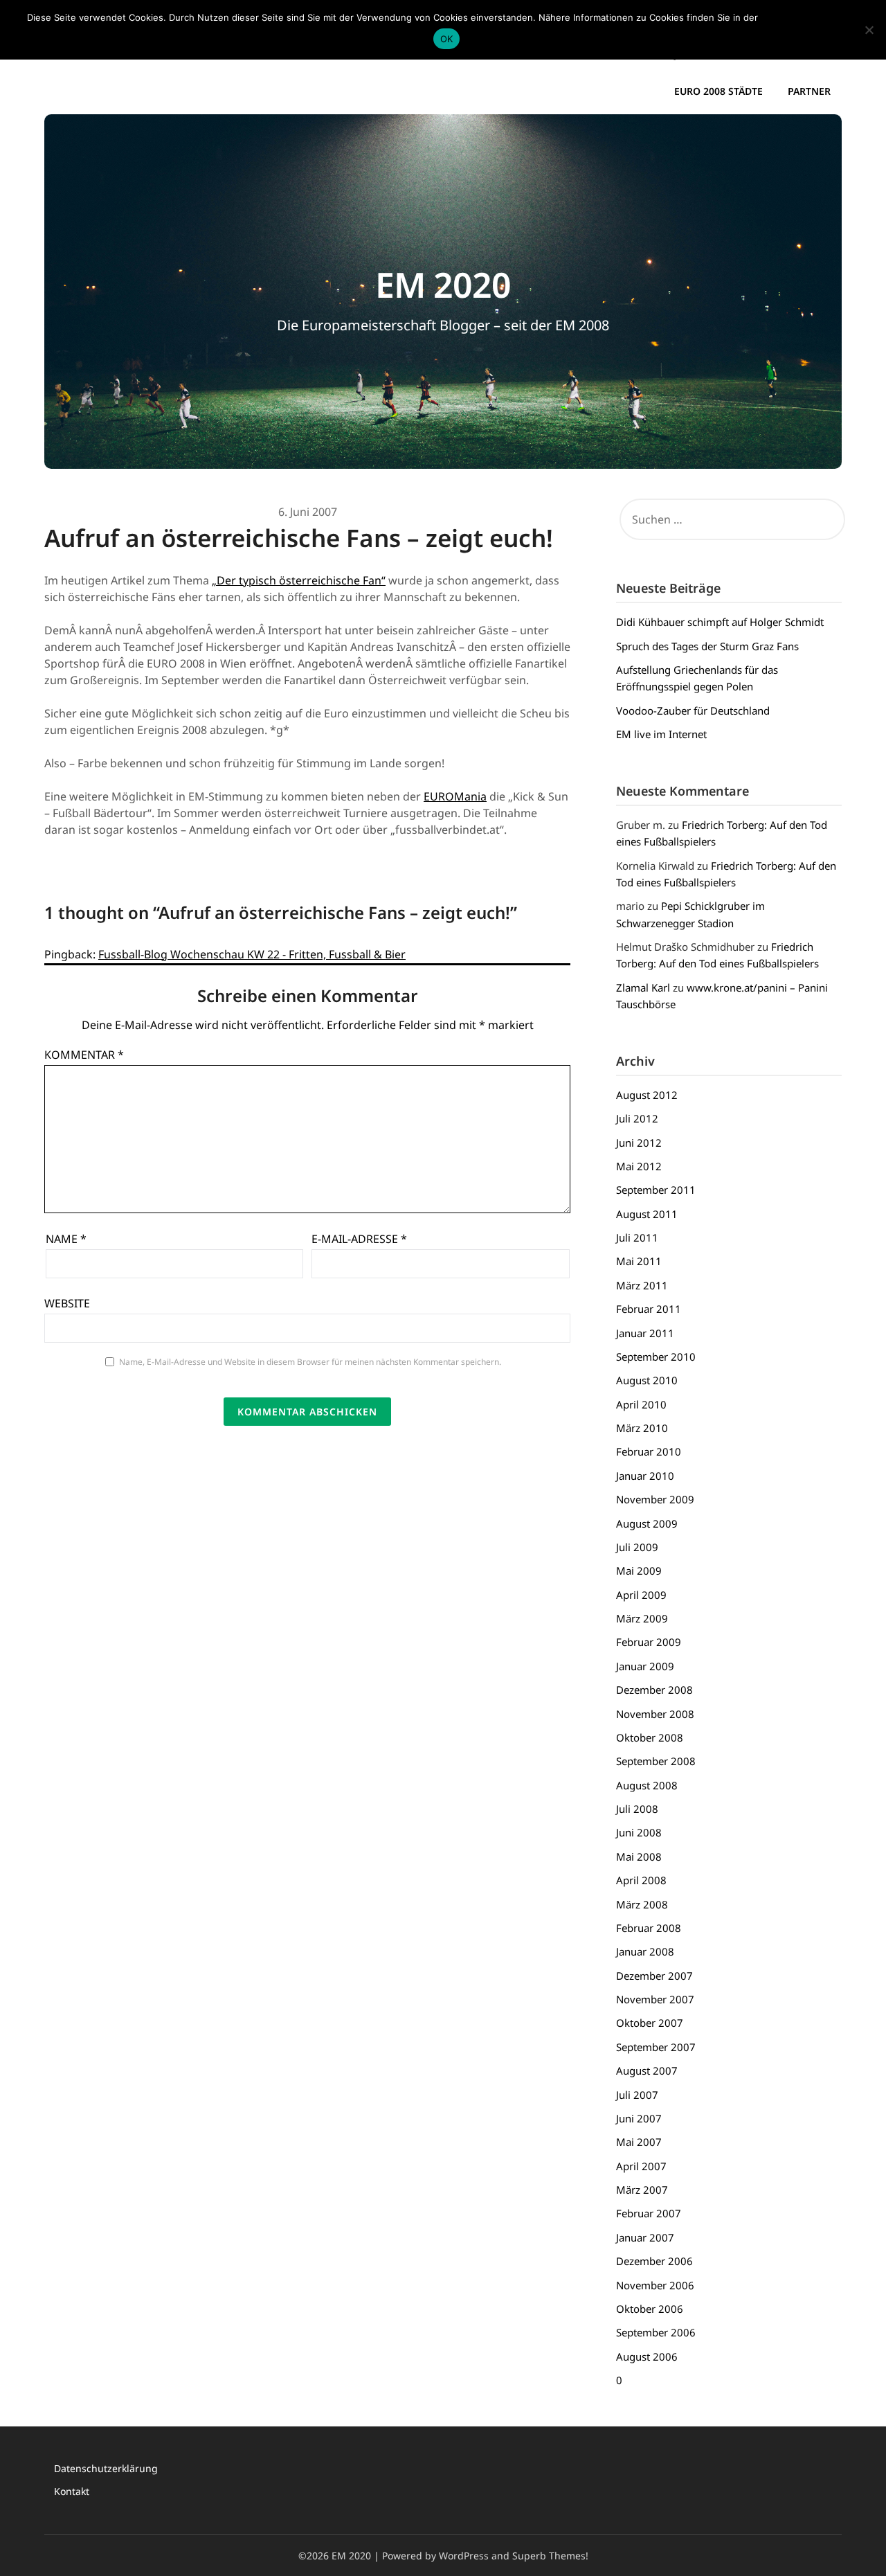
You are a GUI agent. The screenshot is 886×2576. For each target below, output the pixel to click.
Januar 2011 (645, 1333)
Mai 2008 (639, 1857)
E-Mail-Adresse (359, 1239)
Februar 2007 (649, 2213)
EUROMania (455, 796)
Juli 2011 (637, 1237)
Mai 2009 (639, 1571)
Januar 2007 (645, 2237)
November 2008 (655, 1714)
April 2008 (641, 1880)
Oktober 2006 (650, 2309)
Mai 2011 (639, 1261)
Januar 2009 (645, 1666)
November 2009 (655, 1499)
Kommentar (84, 1055)
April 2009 (641, 1595)
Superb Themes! (550, 2556)
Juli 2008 (637, 1809)
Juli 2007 (637, 2095)
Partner (809, 91)
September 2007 (656, 2047)
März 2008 (642, 1904)
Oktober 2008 (650, 1737)
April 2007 (641, 2166)
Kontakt (72, 2491)
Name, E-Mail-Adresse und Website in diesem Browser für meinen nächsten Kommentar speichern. (310, 1362)
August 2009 (647, 1523)
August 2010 (647, 1380)
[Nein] (869, 30)
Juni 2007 (639, 2118)
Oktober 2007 (650, 2023)
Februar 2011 (649, 1309)
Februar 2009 (649, 1642)
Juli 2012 (637, 1118)
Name (66, 1239)
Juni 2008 (639, 1832)
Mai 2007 (639, 2142)
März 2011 (642, 1285)
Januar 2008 (645, 1951)
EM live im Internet (661, 734)
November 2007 (655, 1999)
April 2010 (641, 1404)
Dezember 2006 (654, 2261)
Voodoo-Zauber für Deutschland (693, 710)
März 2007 (642, 2190)
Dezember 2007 (654, 1976)
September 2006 (656, 2332)
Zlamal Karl (643, 987)
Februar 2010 (649, 1451)
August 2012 (647, 1095)
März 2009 (642, 1618)
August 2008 (647, 1785)
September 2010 (656, 1357)
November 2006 (655, 2285)
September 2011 (656, 1190)
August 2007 (647, 2070)
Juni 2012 (639, 1143)
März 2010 (642, 1428)
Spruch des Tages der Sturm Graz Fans (707, 646)
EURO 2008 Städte (718, 91)
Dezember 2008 (654, 1690)
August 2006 (647, 2356)
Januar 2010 (645, 1476)
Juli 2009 (637, 1547)
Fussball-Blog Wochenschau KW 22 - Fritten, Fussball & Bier (252, 954)
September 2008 (656, 1761)
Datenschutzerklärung (106, 2468)
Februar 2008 (649, 1928)
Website (67, 1303)
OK (447, 39)
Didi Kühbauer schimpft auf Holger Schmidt (720, 622)
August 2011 (647, 1214)
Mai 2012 (639, 1166)
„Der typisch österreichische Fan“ (299, 580)
